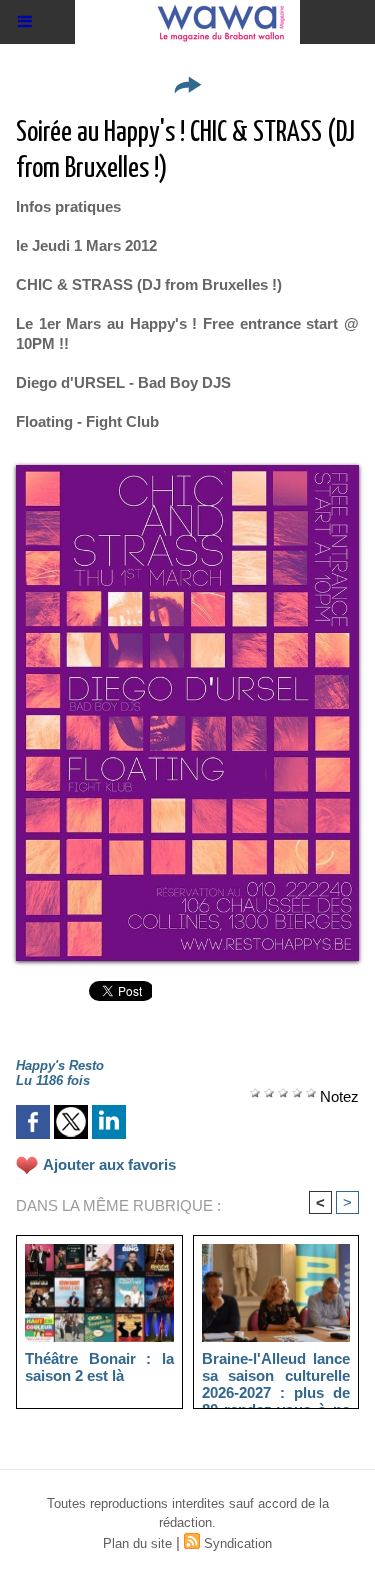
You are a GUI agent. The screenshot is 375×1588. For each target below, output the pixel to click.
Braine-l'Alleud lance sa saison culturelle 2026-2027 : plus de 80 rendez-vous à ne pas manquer (276, 1375)
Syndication (238, 1543)
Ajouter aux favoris (109, 1164)
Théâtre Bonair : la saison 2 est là (99, 1367)
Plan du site (137, 1543)
